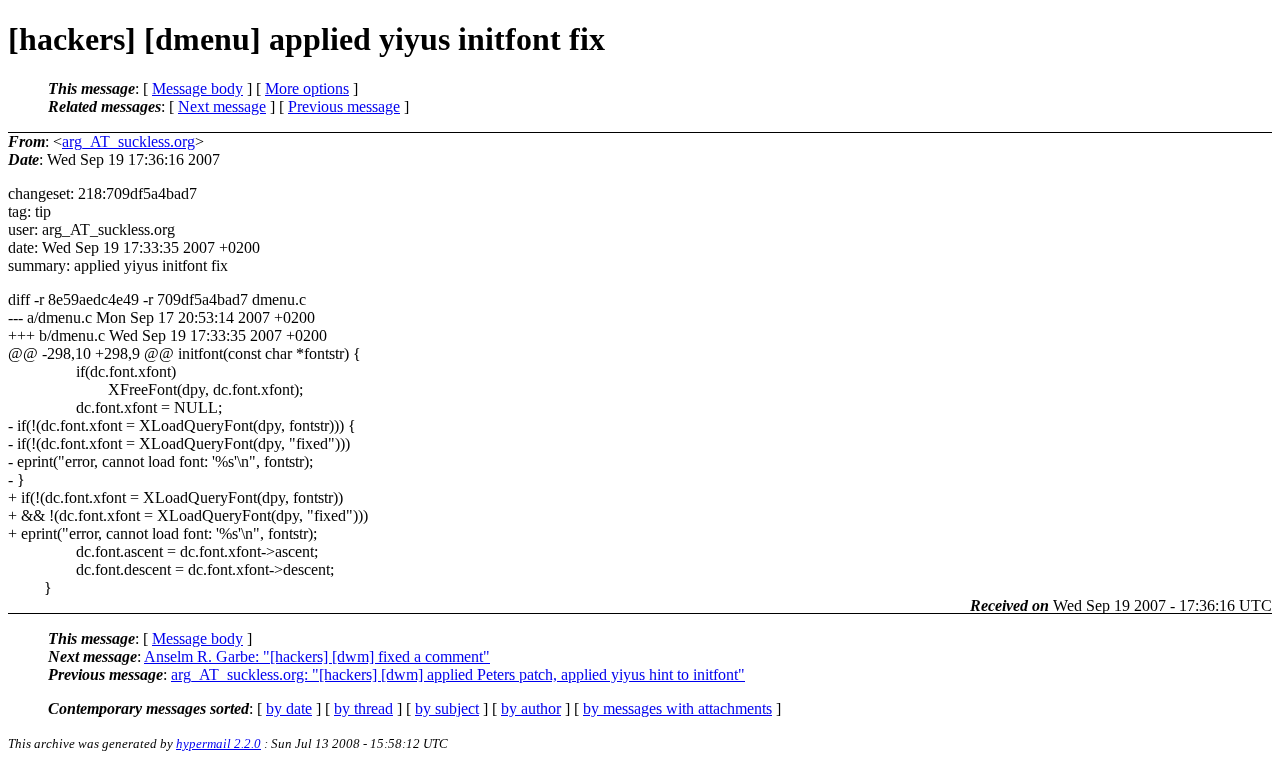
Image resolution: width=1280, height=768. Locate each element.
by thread (363, 708)
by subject (447, 708)
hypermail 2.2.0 (218, 743)
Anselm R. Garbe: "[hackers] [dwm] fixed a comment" (317, 656)
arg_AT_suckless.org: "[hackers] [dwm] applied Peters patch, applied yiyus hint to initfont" (458, 674)
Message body (197, 88)
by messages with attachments (677, 708)
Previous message (344, 106)
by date (289, 708)
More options (307, 88)
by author (531, 708)
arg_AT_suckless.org (128, 141)
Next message (222, 106)
